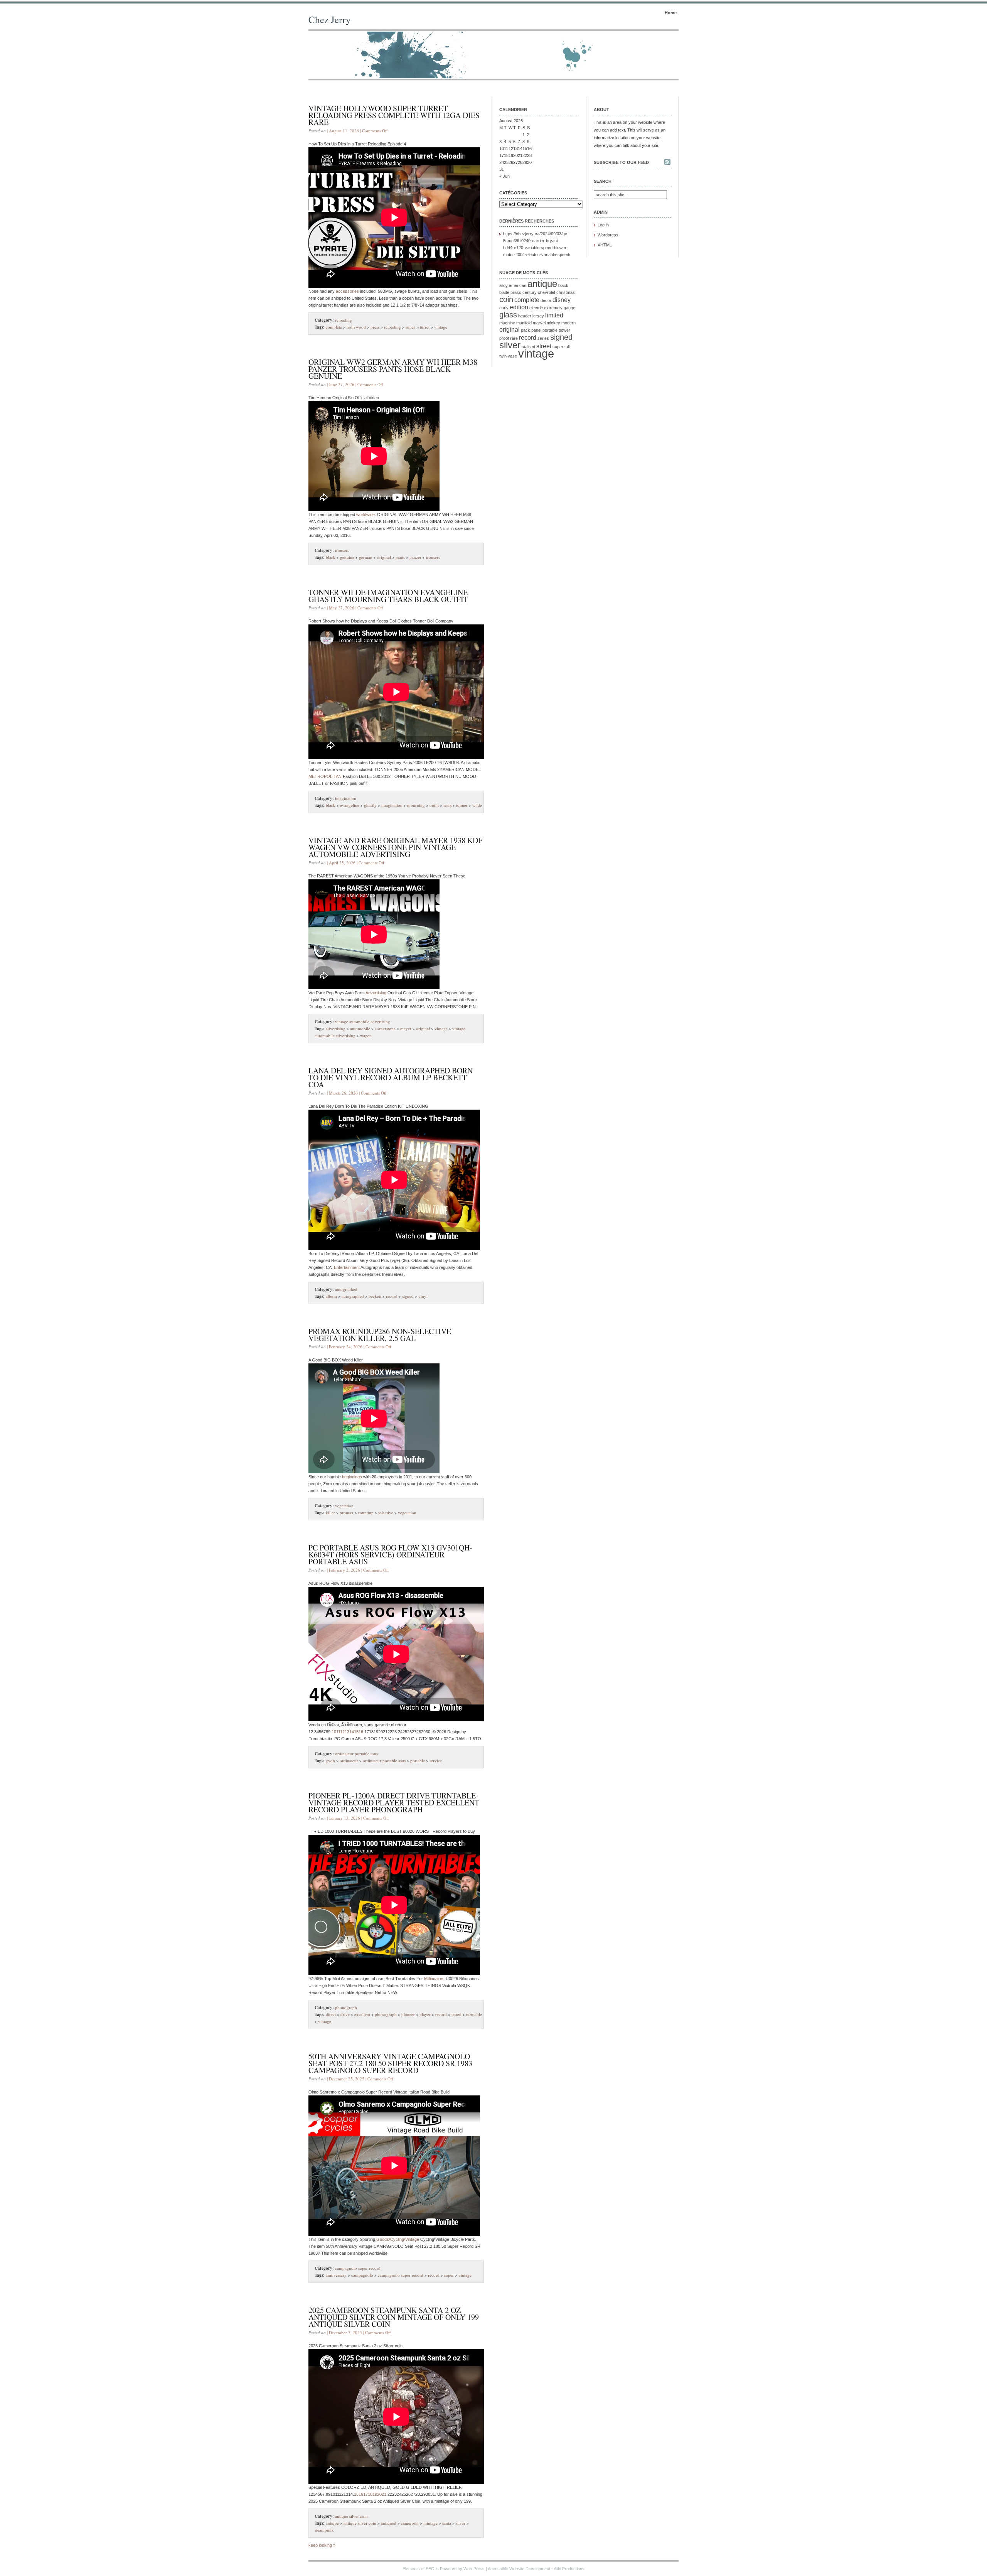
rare (514, 338)
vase (512, 356)
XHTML (605, 245)
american (518, 285)
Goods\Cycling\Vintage (398, 2239)
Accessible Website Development (519, 2569)
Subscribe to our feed (621, 162)
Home (671, 13)
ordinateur (349, 1760)
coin (506, 299)
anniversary (336, 2275)
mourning (416, 805)
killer (330, 1512)
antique (332, 2523)
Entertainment (347, 1267)
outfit (434, 805)
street (544, 346)
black (331, 557)
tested (456, 2014)
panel (536, 330)
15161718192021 (370, 2494)
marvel (539, 323)
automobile (360, 1028)
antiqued (389, 2523)
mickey (553, 323)
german (366, 557)
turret (425, 327)
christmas (566, 292)
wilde (477, 805)
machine (507, 323)
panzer (415, 557)
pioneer (408, 2014)
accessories (347, 291)
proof (504, 338)
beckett (375, 1296)
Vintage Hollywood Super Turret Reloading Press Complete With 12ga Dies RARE (394, 115)
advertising (336, 1028)
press (375, 327)
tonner (462, 805)
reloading (344, 320)
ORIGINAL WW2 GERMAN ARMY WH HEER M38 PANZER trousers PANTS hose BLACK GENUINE (393, 369)
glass (508, 315)
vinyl (423, 1296)
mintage (430, 2523)
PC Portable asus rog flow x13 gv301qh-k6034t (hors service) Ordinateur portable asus (390, 1555)
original (384, 557)
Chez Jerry (330, 19)
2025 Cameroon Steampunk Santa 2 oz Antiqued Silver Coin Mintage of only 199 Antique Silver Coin (394, 2317)
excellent (362, 2014)
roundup (366, 1512)
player (425, 2014)
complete (334, 327)
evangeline (350, 805)
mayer (406, 1028)
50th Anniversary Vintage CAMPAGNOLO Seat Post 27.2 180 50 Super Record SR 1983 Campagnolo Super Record (390, 2063)
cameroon (410, 2523)
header (525, 316)
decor (546, 300)
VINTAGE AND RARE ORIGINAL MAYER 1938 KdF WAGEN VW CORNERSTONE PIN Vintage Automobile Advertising (395, 847)
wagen (366, 1035)
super (410, 327)
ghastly (370, 805)
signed (408, 1296)
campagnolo (362, 2275)
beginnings (352, 1477)
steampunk (324, 2530)
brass (516, 292)
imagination (346, 798)
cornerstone (385, 1028)
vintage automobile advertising (363, 1021)
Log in (603, 225)
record (392, 1296)
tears (447, 805)
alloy (504, 285)
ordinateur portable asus (356, 1754)
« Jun (504, 176)
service (436, 1760)
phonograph (346, 2007)
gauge (569, 308)
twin (503, 356)
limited (554, 315)
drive (345, 2014)
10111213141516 (347, 1732)
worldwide (365, 515)
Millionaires (434, 1979)
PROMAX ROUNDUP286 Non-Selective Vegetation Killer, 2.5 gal (380, 1335)
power (564, 330)
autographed (346, 1289)
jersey (538, 316)
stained (528, 347)
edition (519, 307)
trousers (342, 550)
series (543, 338)
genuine (347, 557)
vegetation (344, 1506)
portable (418, 1760)
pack (526, 330)
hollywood (356, 327)
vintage (441, 327)
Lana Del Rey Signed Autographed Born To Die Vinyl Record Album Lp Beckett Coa (391, 1077)
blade (504, 292)
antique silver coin (351, 2516)
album (331, 1296)
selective (386, 1512)
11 (506, 148)
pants (400, 557)
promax (347, 1512)
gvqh (330, 1760)
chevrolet (547, 292)
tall (567, 347)
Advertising (376, 993)
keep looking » (322, 2545)
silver (461, 2523)
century (530, 292)
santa (447, 2523)
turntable (474, 2014)
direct (331, 2014)
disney (562, 300)
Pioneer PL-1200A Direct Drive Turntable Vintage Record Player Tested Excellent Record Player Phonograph (394, 1803)
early (504, 308)
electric (536, 308)
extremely (553, 308)
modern (568, 323)
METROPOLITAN (325, 776)
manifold (524, 323)
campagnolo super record (358, 2268)
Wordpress (608, 235)
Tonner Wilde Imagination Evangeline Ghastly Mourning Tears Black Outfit (388, 596)
